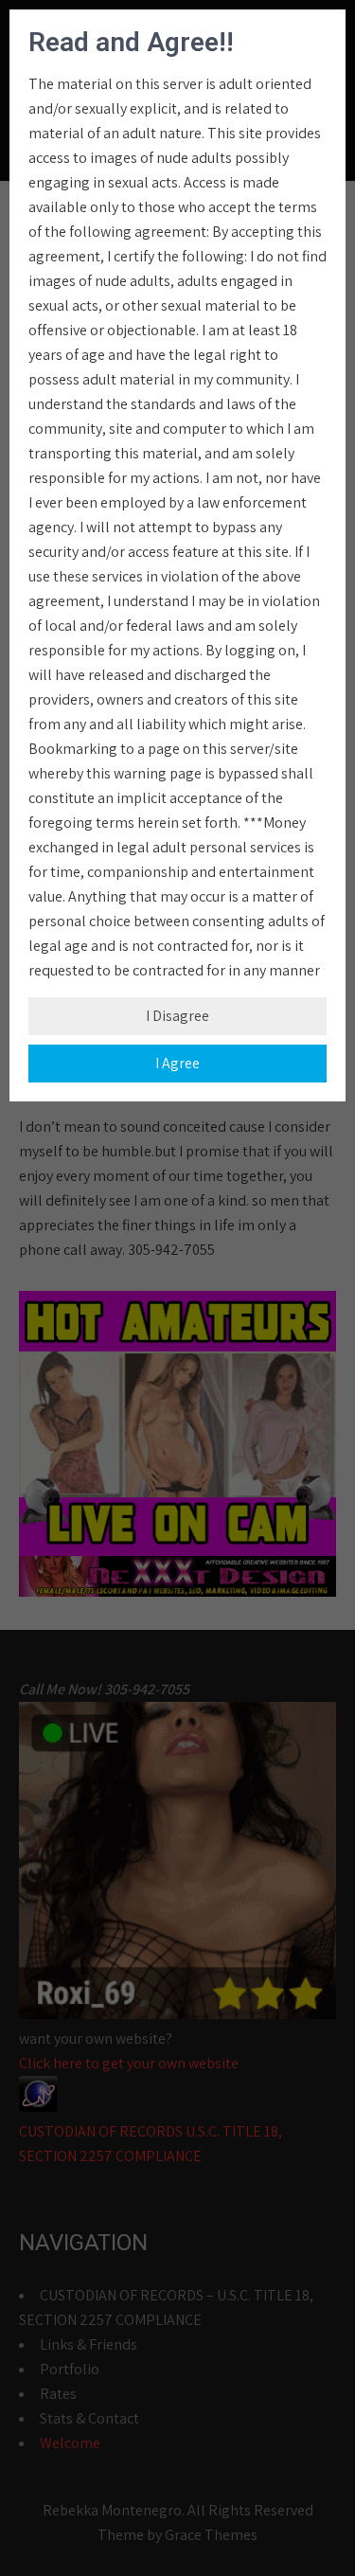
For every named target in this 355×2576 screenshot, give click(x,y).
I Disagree (177, 1016)
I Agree (177, 1063)
